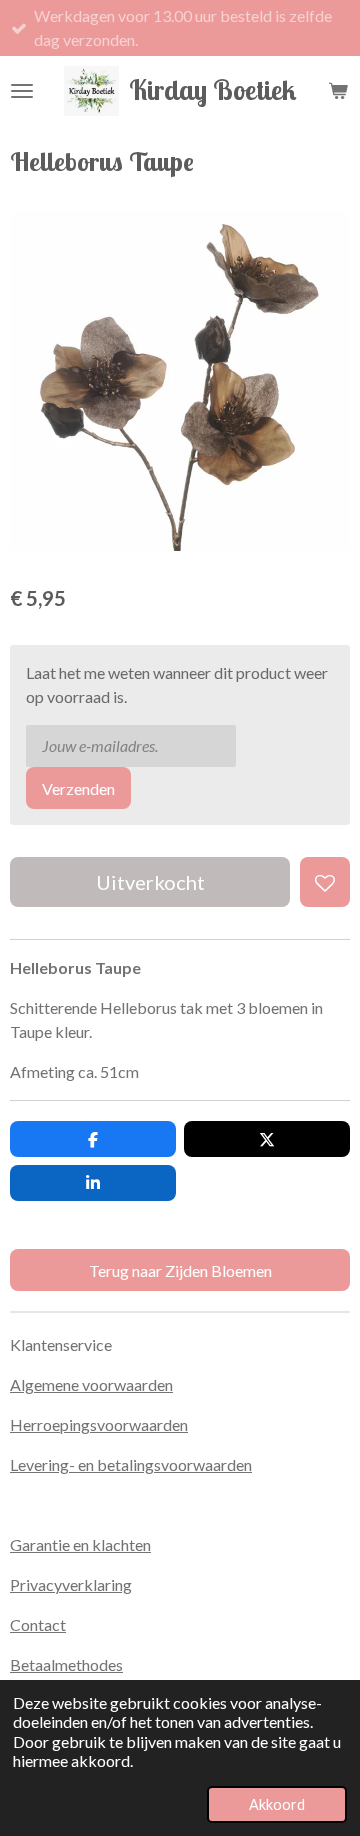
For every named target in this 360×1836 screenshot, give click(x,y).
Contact (38, 1624)
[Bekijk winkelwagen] (338, 91)
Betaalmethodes (66, 1664)
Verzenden (78, 788)
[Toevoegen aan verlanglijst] (325, 882)
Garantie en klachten (80, 1544)
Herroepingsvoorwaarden (99, 1424)
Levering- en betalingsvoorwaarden (131, 1464)
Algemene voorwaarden (91, 1384)
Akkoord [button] (277, 1804)
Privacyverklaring (71, 1584)
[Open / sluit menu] (22, 91)
